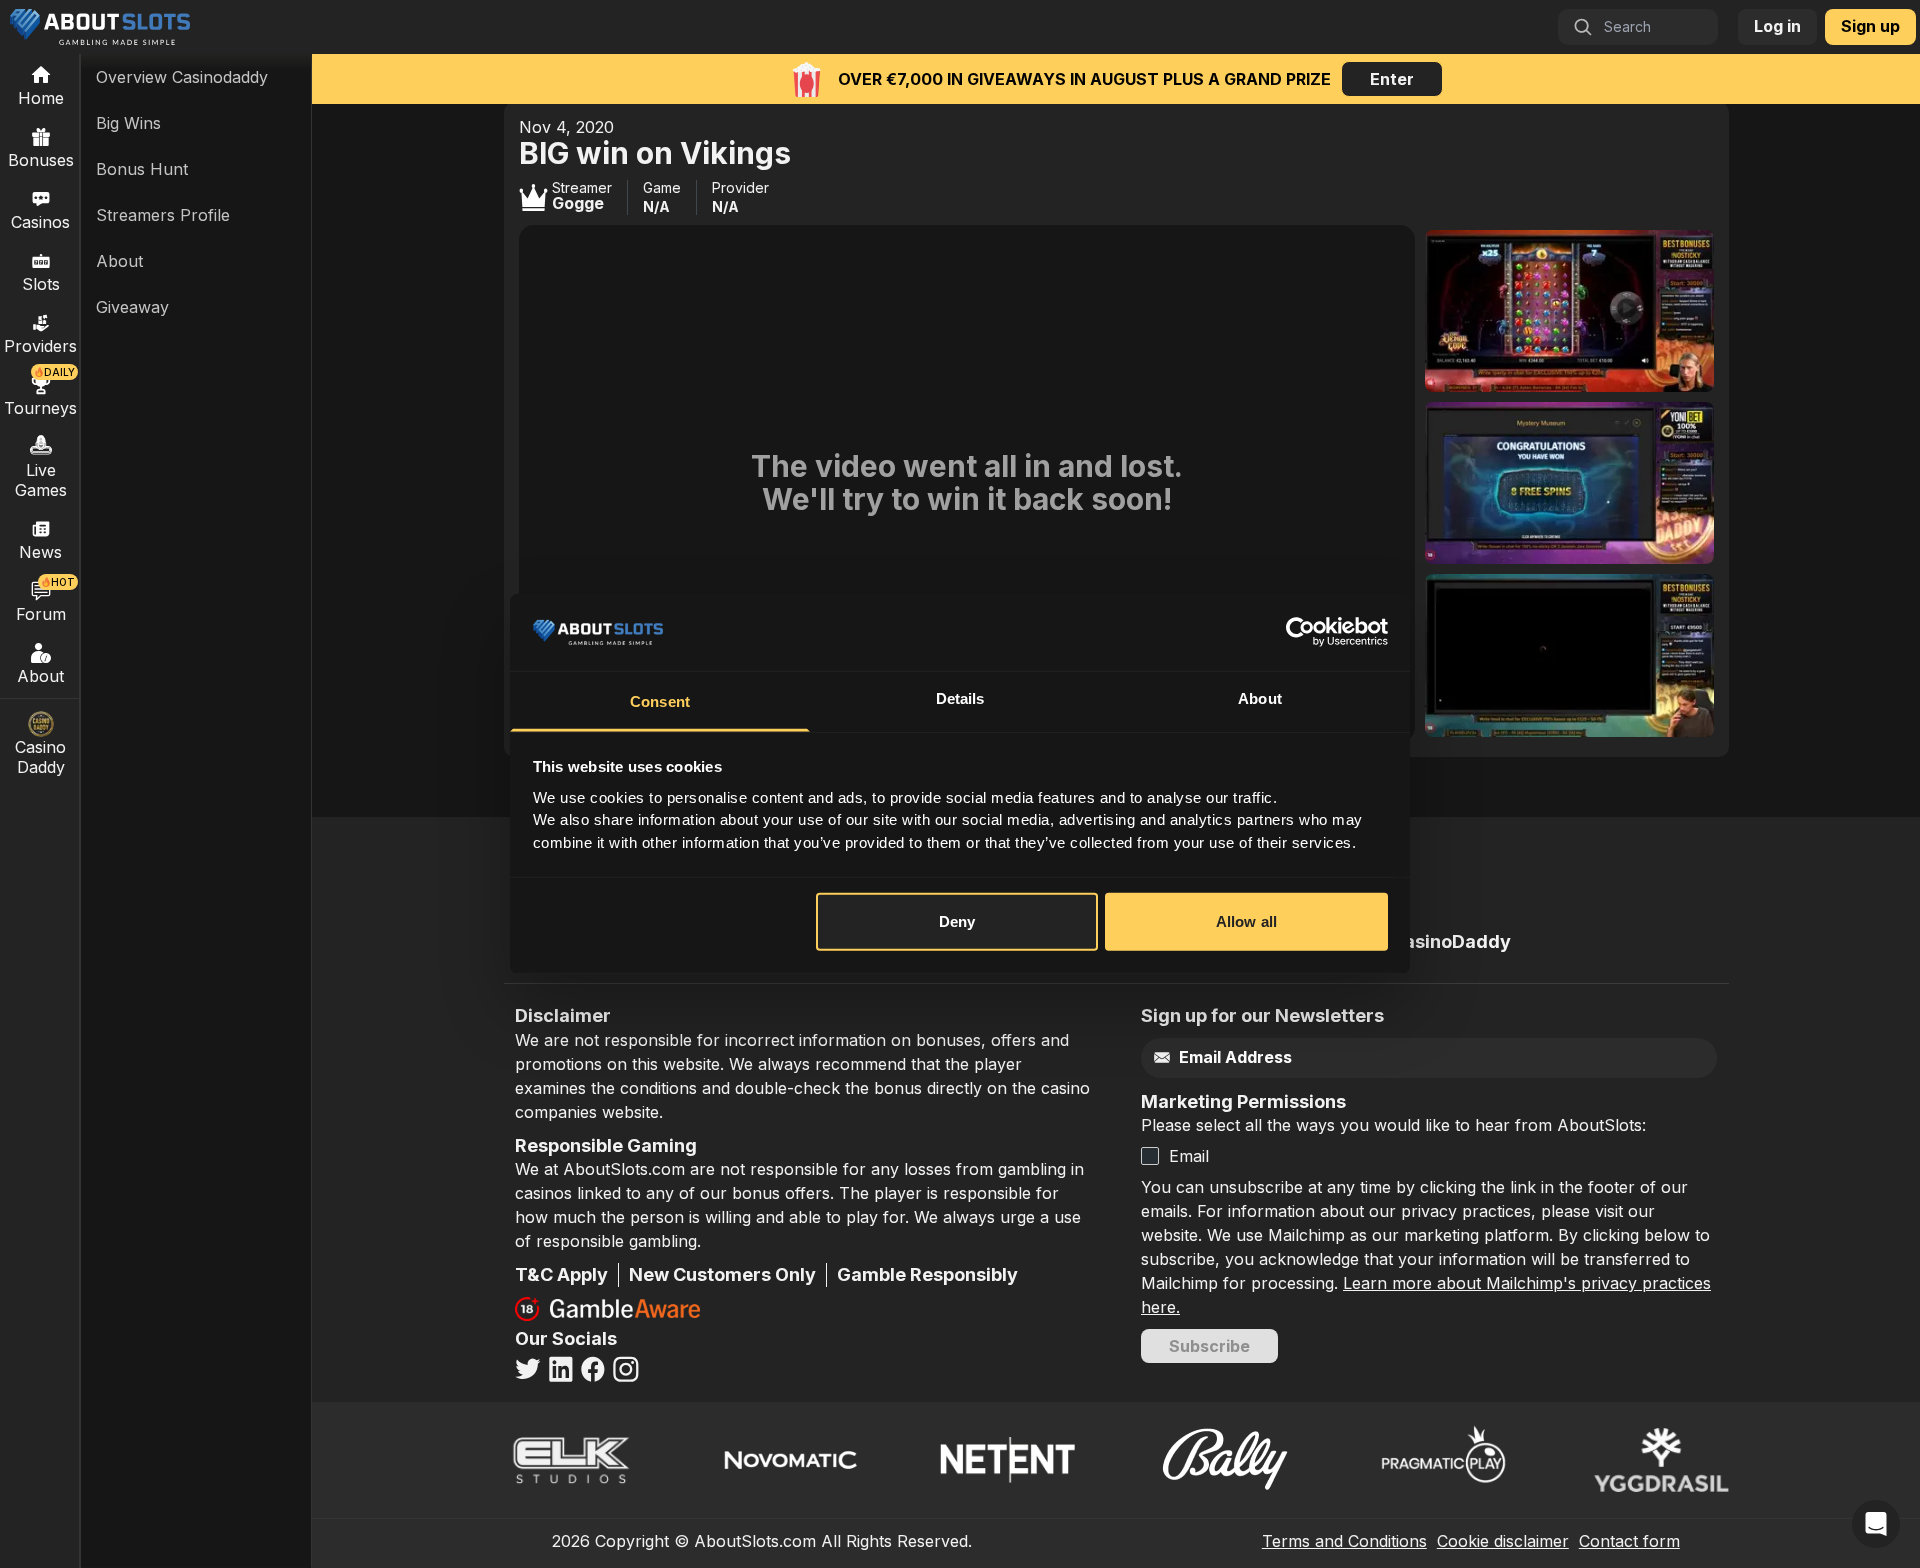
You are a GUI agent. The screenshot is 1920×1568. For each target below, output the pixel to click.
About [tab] (1260, 698)
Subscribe (1209, 1346)
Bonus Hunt (142, 169)
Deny (957, 921)
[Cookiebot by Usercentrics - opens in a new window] (1300, 632)
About (40, 676)
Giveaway (132, 307)
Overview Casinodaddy (182, 77)
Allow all (1246, 921)
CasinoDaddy (1451, 941)
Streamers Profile (163, 215)
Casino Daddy (40, 757)
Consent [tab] (660, 701)
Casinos (40, 222)
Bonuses (41, 160)
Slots (41, 284)
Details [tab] (960, 698)
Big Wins (128, 123)
